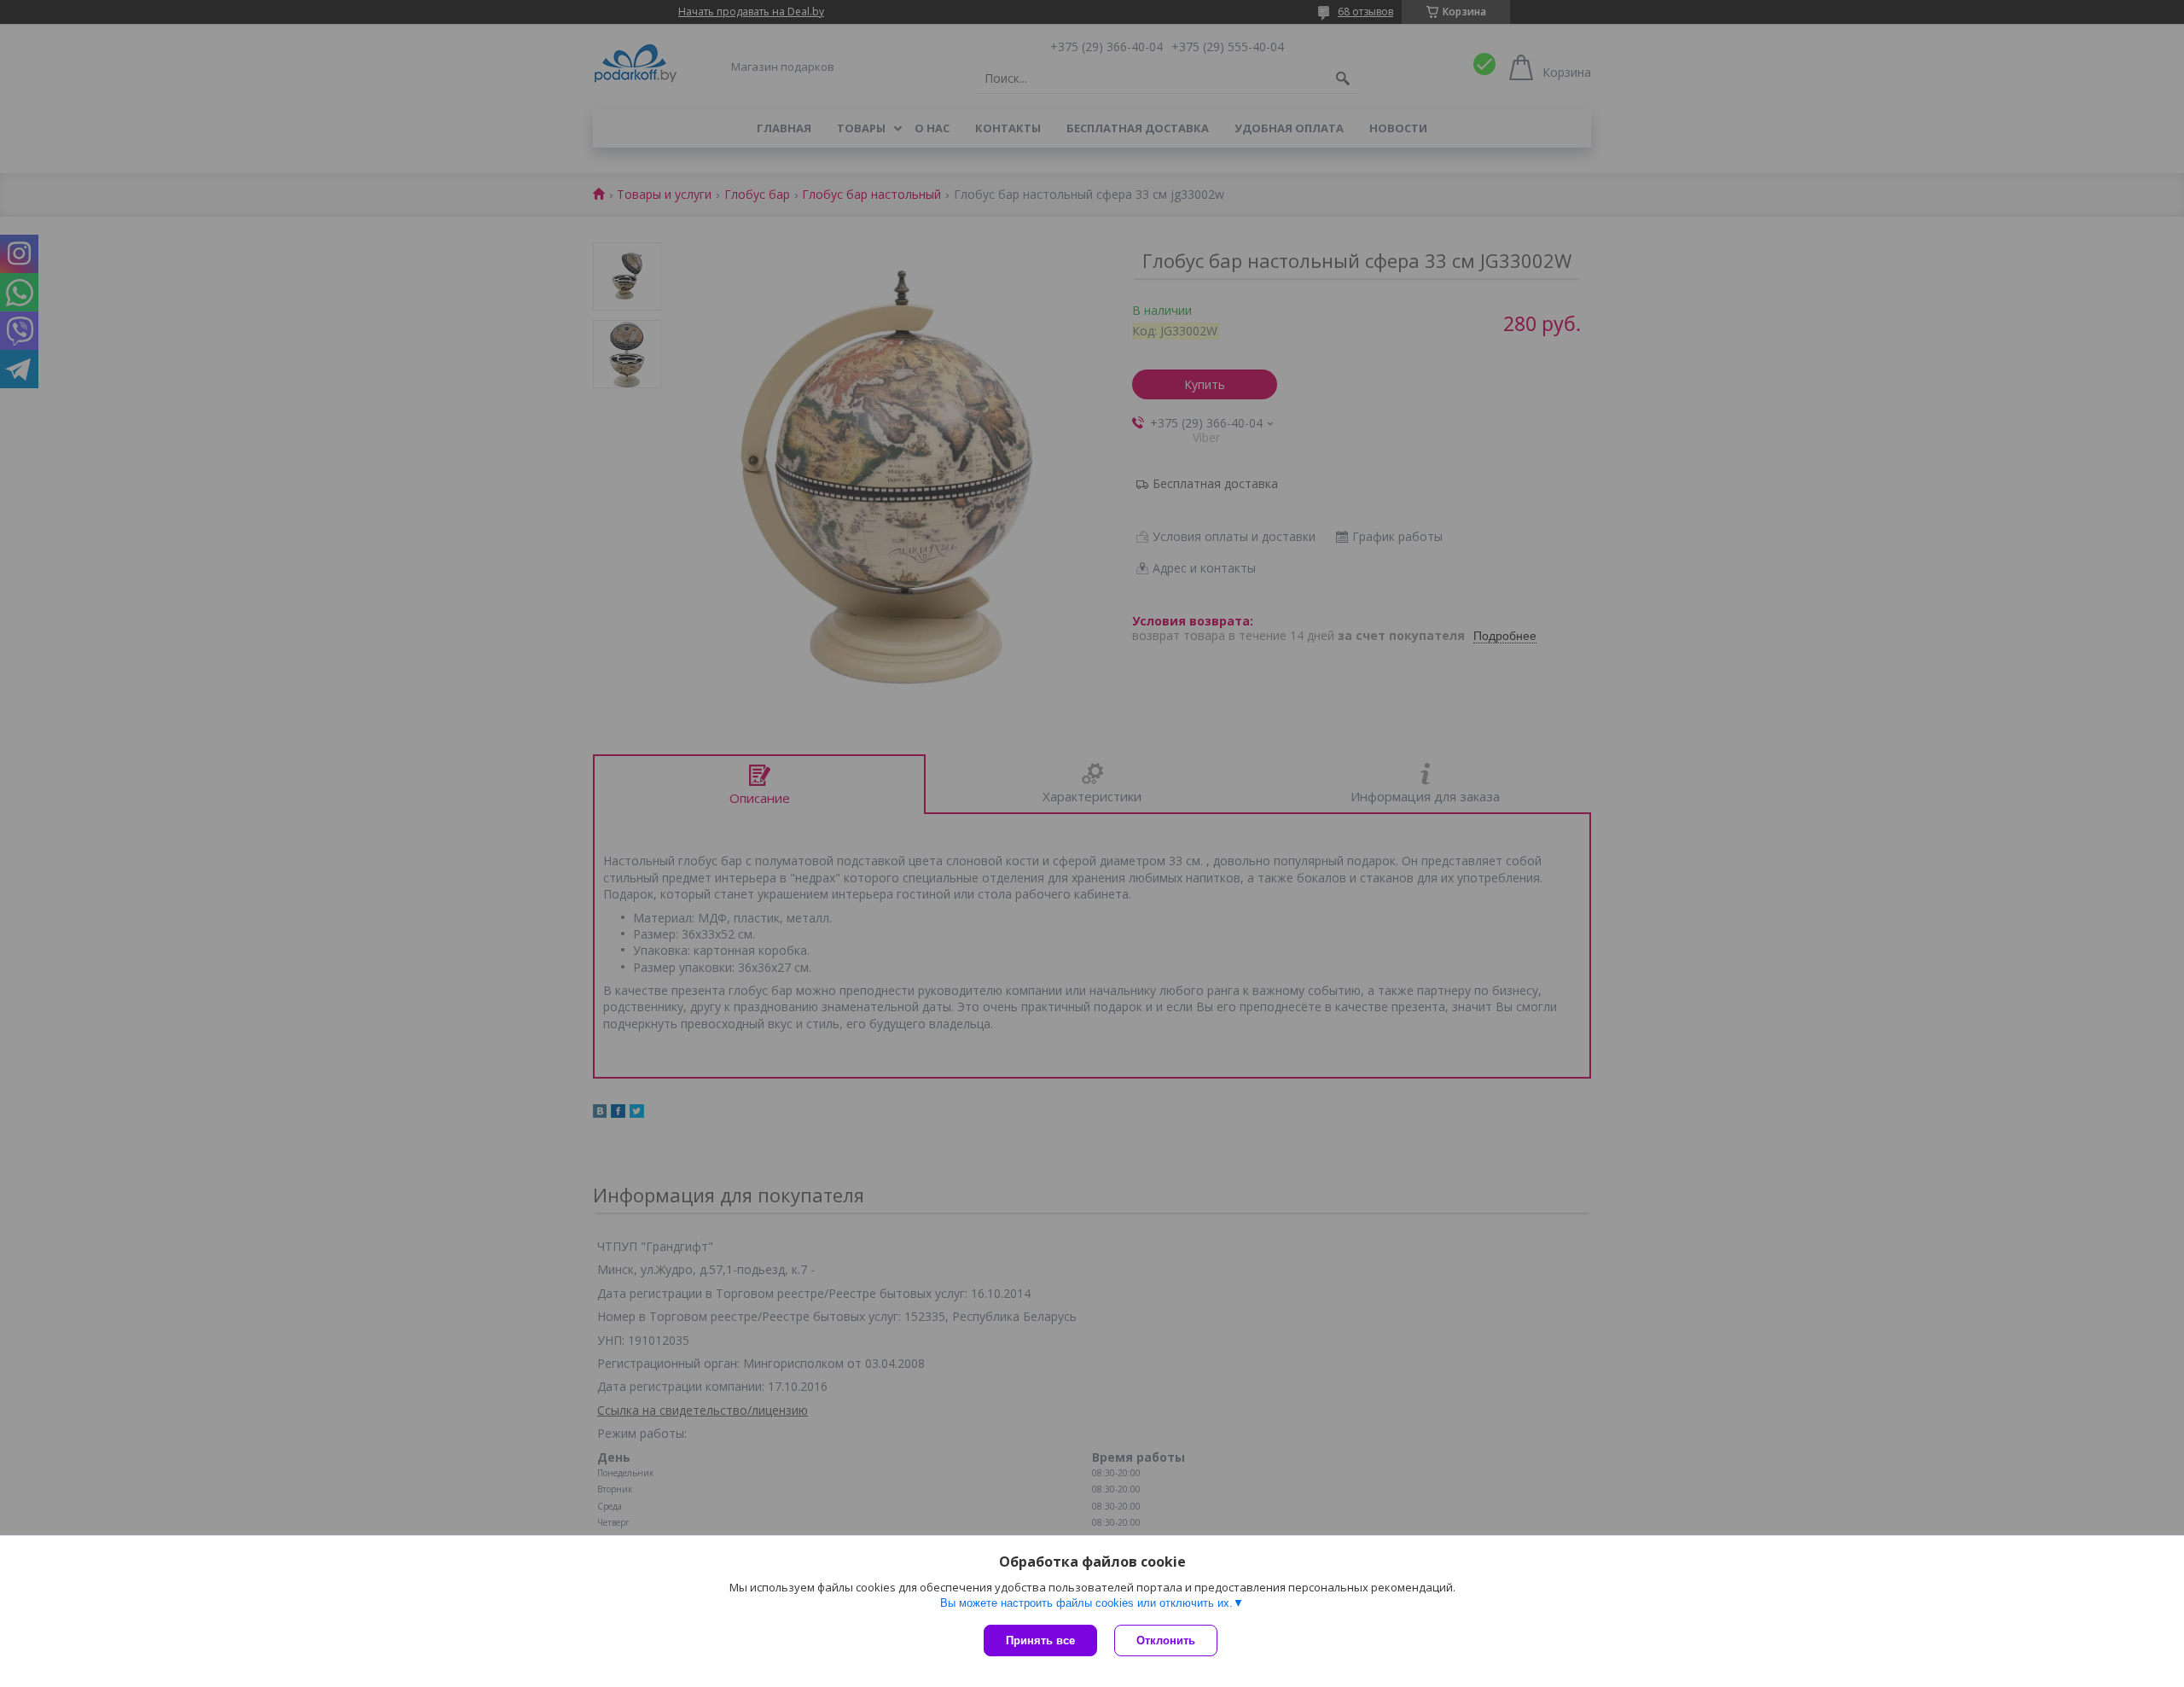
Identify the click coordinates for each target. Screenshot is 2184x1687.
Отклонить (1166, 1640)
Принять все (1040, 1640)
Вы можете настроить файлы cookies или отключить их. (1086, 1603)
